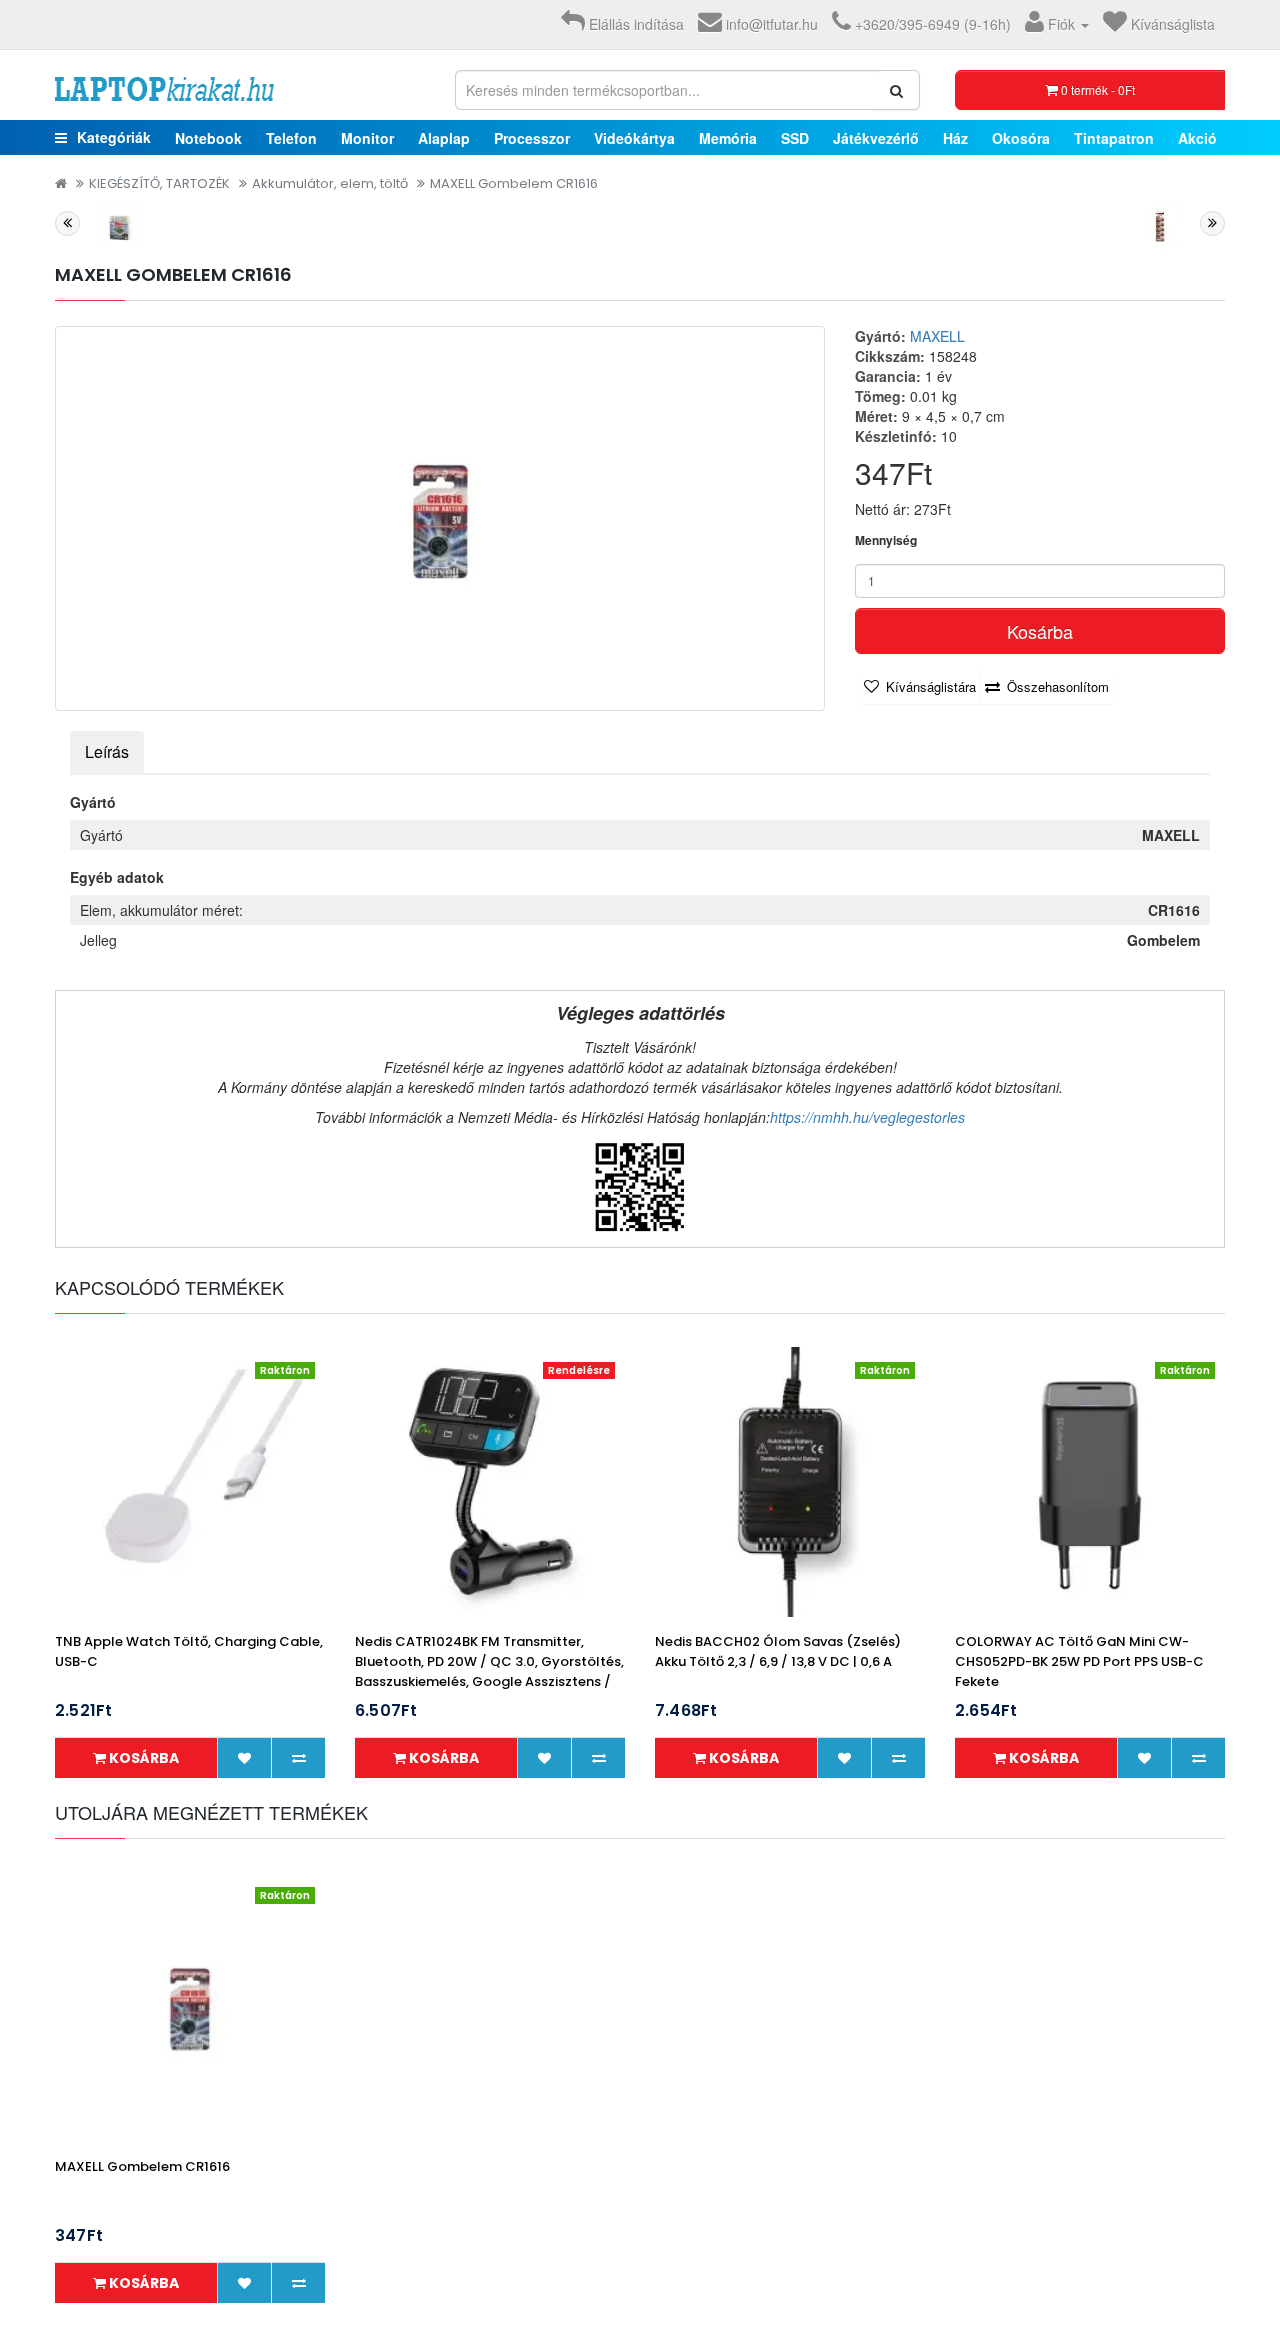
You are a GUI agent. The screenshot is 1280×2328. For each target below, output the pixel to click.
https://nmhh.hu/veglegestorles (867, 1117)
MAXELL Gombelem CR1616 (514, 183)
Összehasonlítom (1058, 686)
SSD (795, 138)
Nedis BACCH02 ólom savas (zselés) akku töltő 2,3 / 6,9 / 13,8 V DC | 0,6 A (778, 1651)
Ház (955, 138)
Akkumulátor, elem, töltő (330, 183)
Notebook (208, 138)
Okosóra (1021, 138)
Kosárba (1040, 631)
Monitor (367, 138)
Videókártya (634, 138)
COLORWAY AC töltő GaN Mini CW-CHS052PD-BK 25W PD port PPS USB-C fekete (1079, 1661)
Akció (1197, 138)
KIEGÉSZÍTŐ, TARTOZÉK (159, 183)
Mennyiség (886, 540)
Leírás (107, 751)
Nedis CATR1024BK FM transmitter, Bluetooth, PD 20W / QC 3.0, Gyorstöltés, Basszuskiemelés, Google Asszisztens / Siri (489, 1671)
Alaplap (444, 138)
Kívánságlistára (931, 686)
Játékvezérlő (876, 138)
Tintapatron (1114, 138)
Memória (728, 138)
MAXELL (937, 336)
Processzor (532, 138)
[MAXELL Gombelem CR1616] (440, 518)
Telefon (291, 138)
